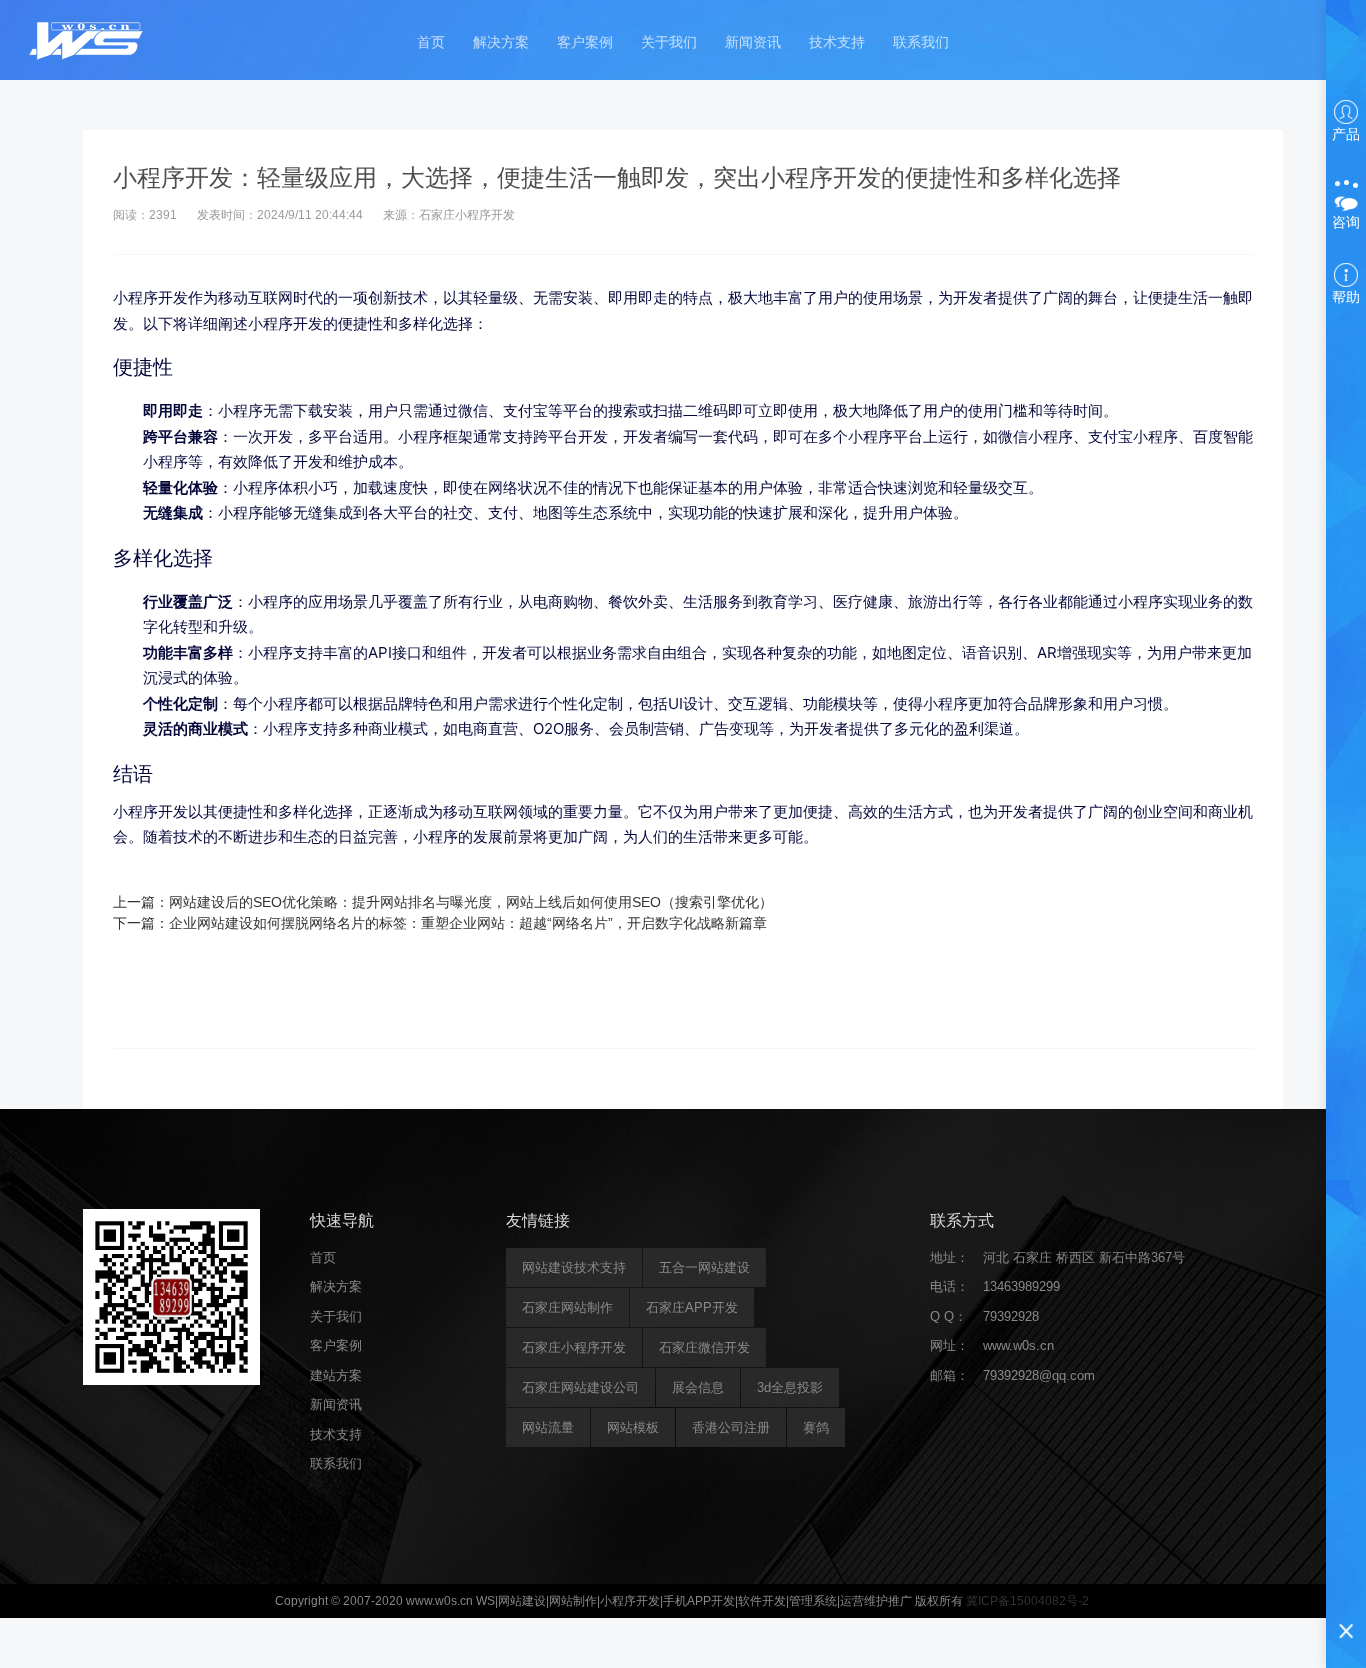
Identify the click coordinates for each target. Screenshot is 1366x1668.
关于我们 (669, 42)
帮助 (1346, 297)
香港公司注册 (731, 1427)
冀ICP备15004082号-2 (1027, 1601)
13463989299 (1021, 1286)
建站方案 (336, 1375)
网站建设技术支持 (574, 1267)
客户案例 (585, 42)
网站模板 (633, 1427)
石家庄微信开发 (704, 1347)
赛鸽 (816, 1427)
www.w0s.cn (1018, 1345)
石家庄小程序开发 (574, 1347)
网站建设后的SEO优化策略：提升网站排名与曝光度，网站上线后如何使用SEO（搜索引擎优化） (471, 902)
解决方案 (501, 42)
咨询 (1346, 222)
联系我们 (921, 42)
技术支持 (837, 42)
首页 (431, 42)
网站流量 (548, 1427)
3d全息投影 (790, 1387)
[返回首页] (87, 40)
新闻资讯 (753, 42)
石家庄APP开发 (692, 1307)
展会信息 (698, 1387)
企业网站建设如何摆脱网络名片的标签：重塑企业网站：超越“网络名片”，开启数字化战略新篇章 (468, 923)
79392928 (1011, 1316)
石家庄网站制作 (567, 1307)
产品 (1346, 134)
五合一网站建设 (704, 1267)
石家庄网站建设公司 (580, 1387)
